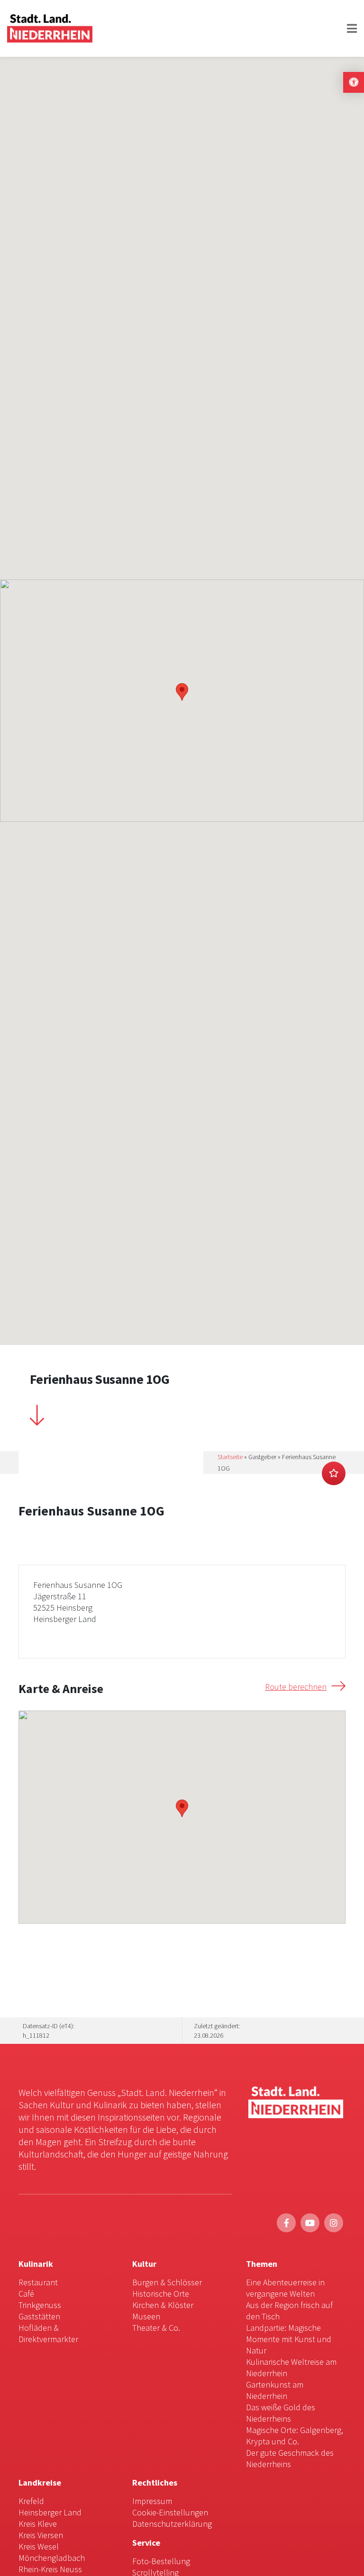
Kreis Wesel (39, 2546)
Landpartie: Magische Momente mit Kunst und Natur (289, 2339)
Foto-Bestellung (161, 2561)
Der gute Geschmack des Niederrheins (290, 2458)
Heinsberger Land (50, 2512)
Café (26, 2294)
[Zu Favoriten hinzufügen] (334, 1473)
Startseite (230, 1457)
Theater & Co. (156, 2328)
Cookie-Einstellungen (170, 2512)
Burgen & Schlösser (167, 2282)
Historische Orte (161, 2294)
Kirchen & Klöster (163, 2305)
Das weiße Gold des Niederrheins (281, 2413)
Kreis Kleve (38, 2524)
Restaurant (38, 2282)
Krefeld (31, 2501)
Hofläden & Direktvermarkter (48, 2333)
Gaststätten (39, 2316)
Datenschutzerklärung (172, 2524)
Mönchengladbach (52, 2558)
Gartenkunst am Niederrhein (275, 2390)
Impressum (152, 2501)
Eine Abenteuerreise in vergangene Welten (285, 2288)
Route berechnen (296, 1687)
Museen (146, 2316)
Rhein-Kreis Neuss (50, 2569)
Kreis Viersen (41, 2535)
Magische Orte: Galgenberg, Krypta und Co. (295, 2436)
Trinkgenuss (40, 2305)
